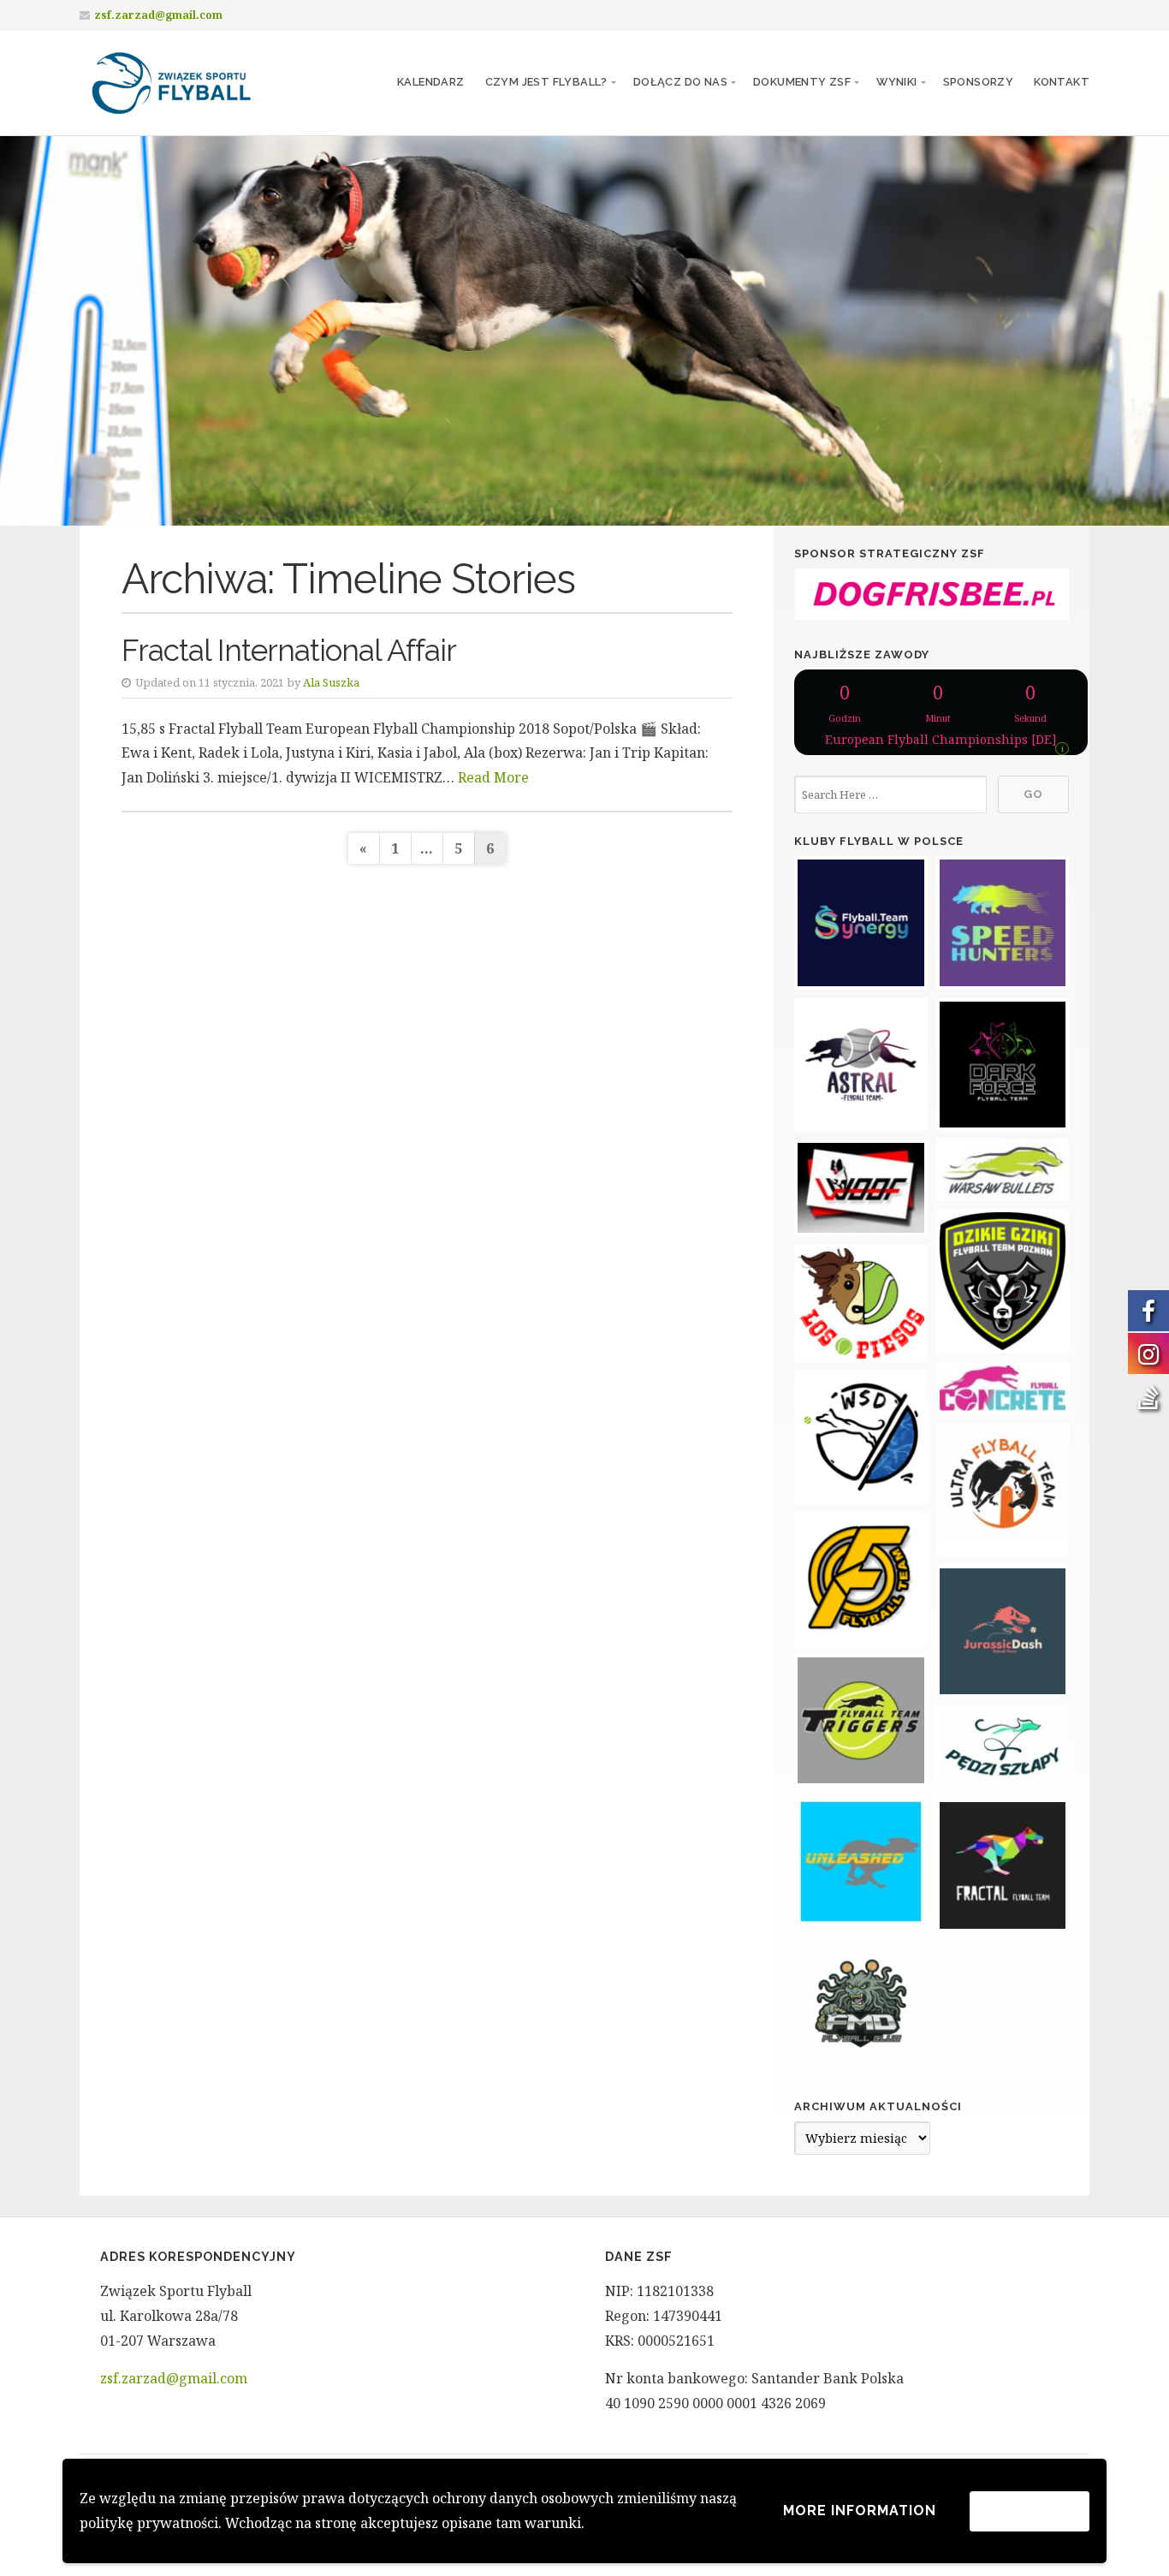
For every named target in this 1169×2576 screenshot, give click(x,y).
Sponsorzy (979, 82)
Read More (493, 777)
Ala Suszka (331, 682)
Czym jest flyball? (546, 82)
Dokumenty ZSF (802, 82)
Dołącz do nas (680, 82)
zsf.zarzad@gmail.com (158, 15)
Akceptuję (1030, 2511)
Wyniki (896, 82)
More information (860, 2511)
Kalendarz (431, 82)
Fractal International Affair (289, 650)
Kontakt (1062, 82)
